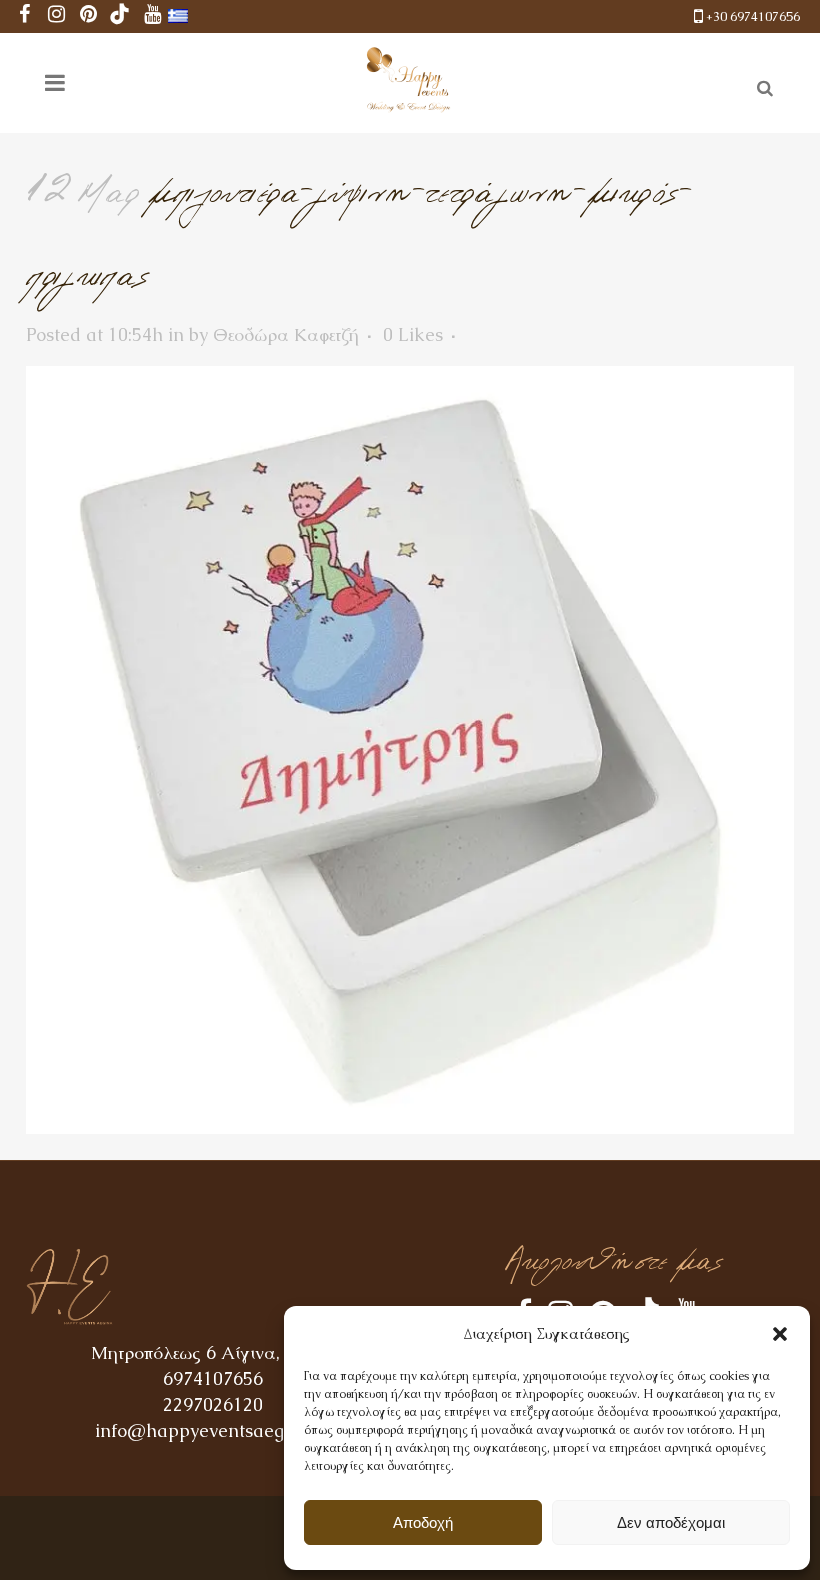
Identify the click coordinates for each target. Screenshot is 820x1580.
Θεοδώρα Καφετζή (286, 334)
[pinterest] (88, 16)
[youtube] (152, 16)
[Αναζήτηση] (761, 85)
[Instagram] (56, 16)
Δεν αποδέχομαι (671, 1522)
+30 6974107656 (753, 16)
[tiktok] (120, 16)
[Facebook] (24, 16)
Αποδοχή (423, 1522)
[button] (780, 1334)
